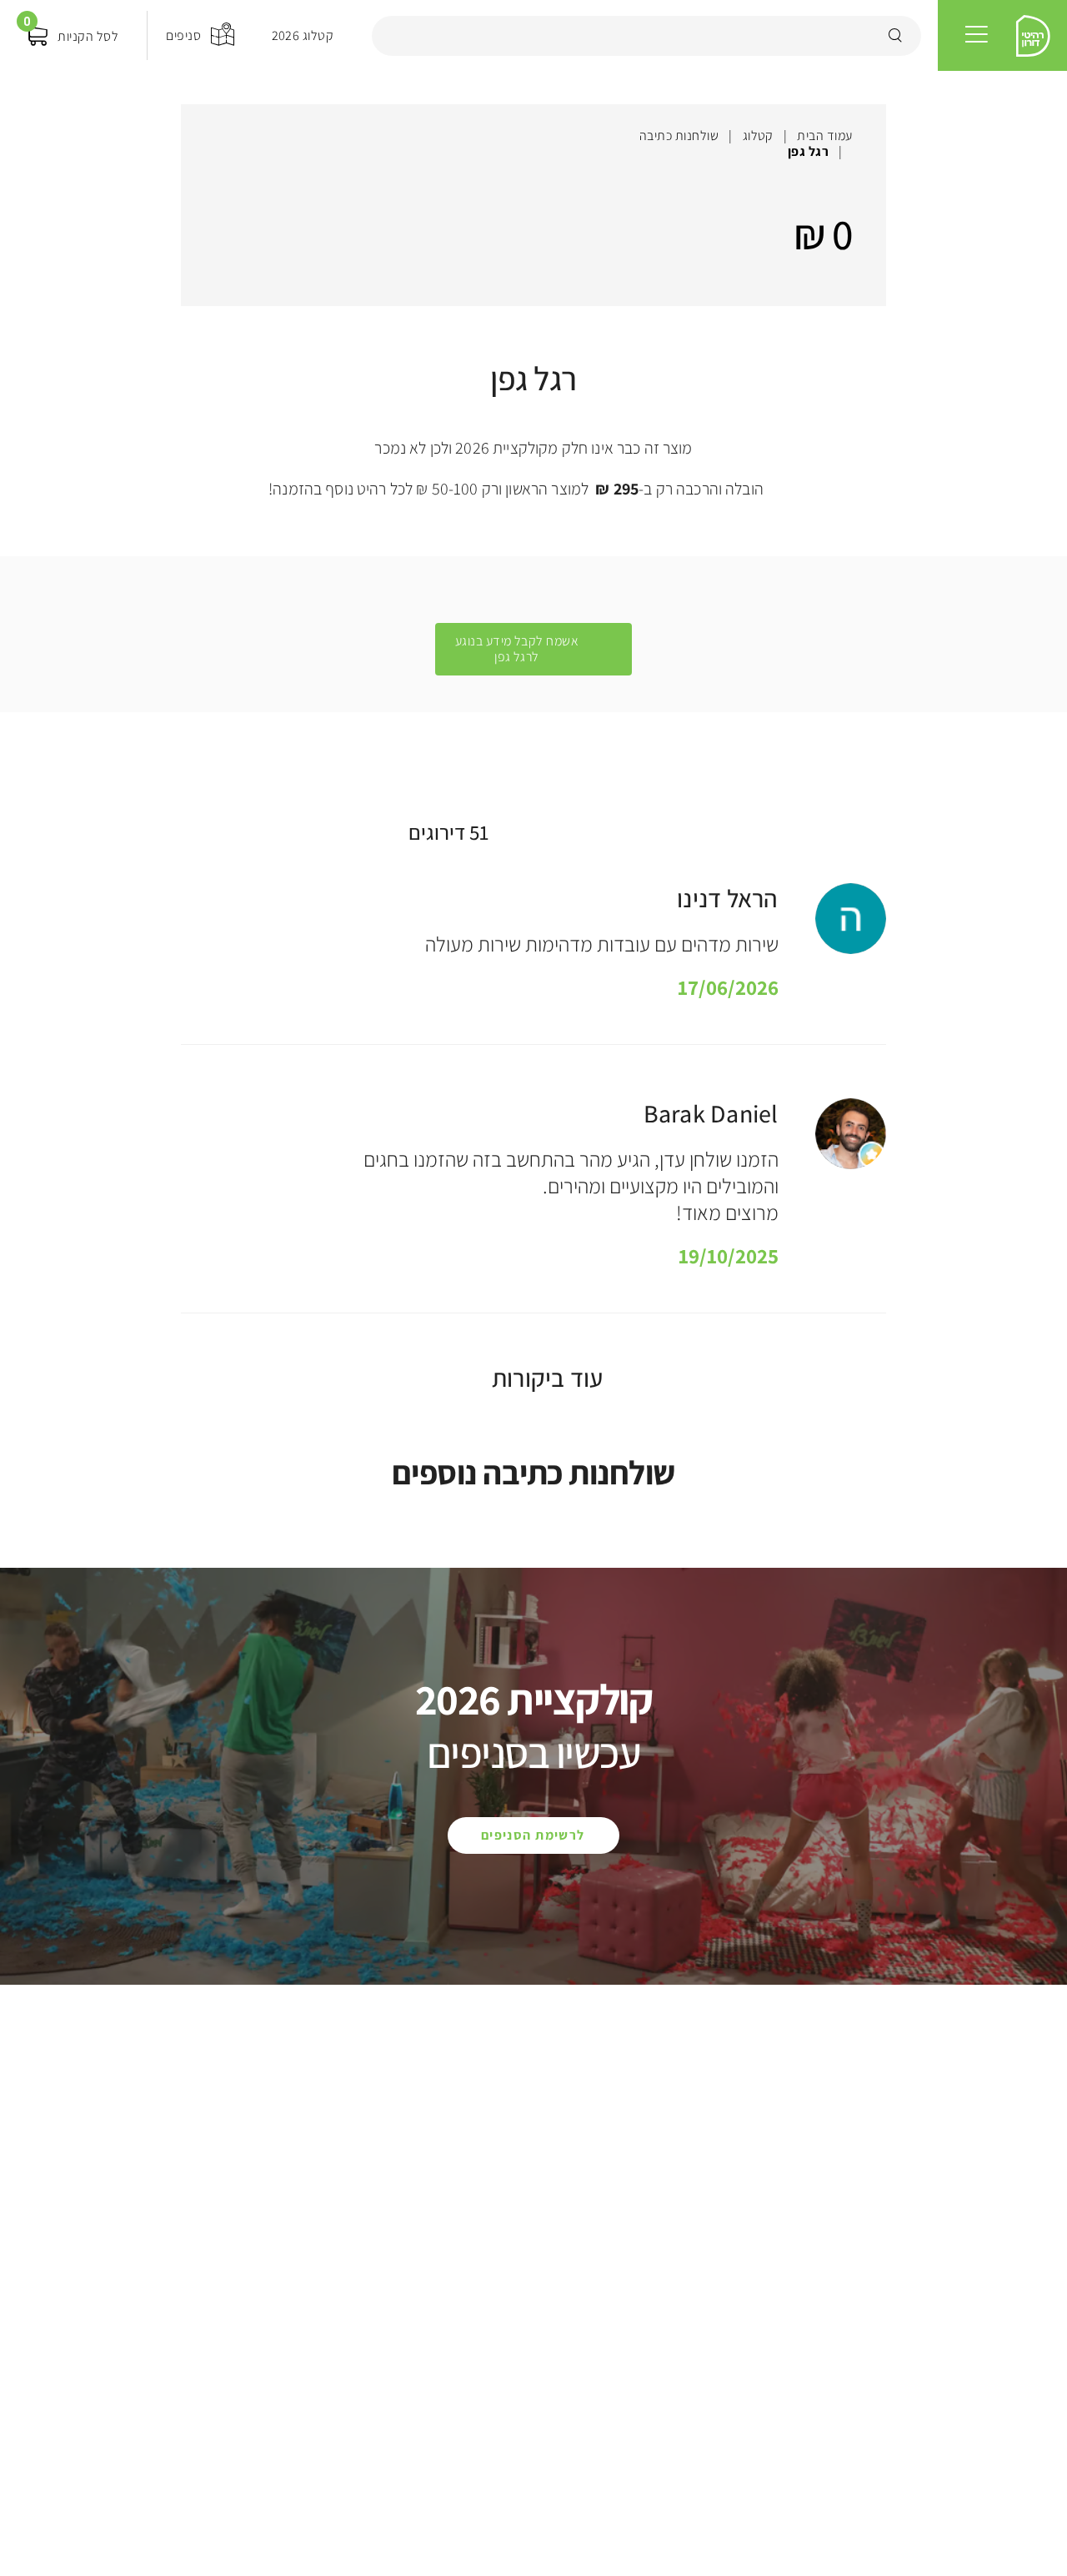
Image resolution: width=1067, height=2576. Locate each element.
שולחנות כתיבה (679, 136)
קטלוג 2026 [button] (303, 35)
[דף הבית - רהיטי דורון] (1033, 36)
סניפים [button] (183, 35)
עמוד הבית (824, 136)
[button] (977, 35)
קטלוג (758, 136)
